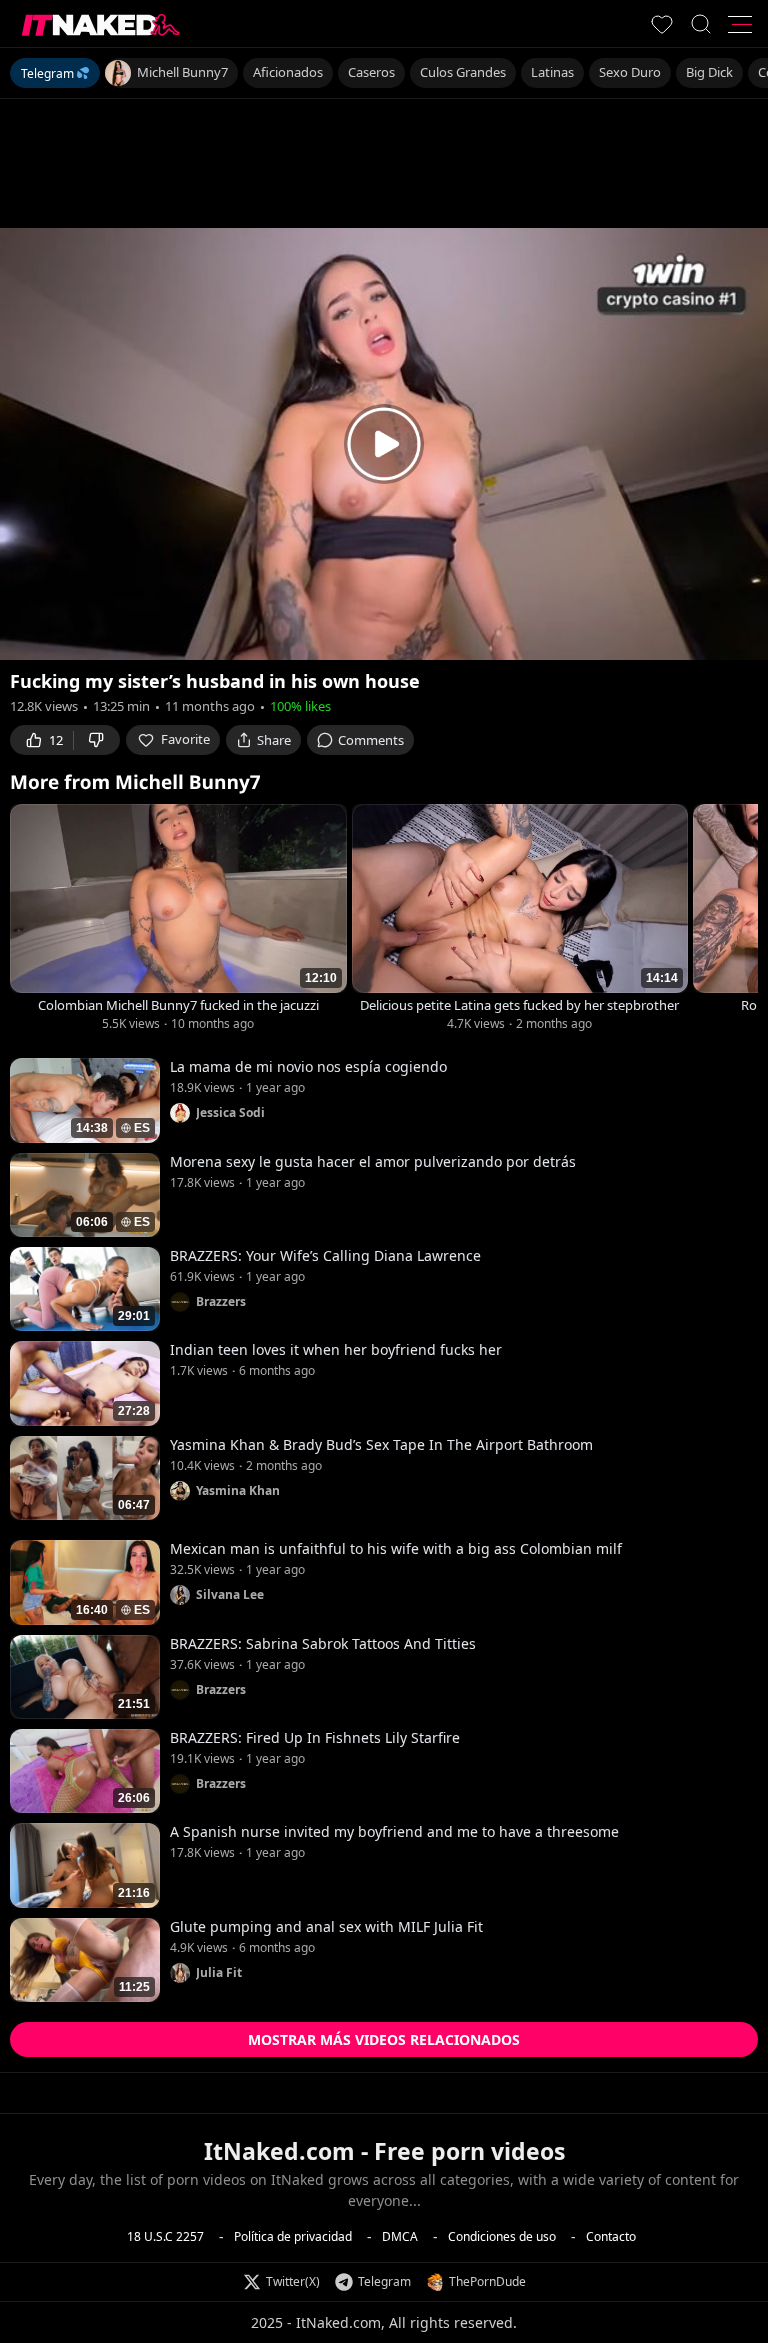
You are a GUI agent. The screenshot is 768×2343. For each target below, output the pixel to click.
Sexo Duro (630, 72)
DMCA (400, 2235)
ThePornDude (487, 2281)
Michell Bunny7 (182, 72)
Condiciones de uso (502, 2235)
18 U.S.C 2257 (165, 2235)
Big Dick (709, 72)
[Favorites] (662, 24)
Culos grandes (463, 72)
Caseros (371, 72)
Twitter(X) (293, 2281)
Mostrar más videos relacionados (384, 2039)
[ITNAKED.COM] (101, 24)
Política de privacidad (293, 2235)
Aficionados (288, 72)
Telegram (47, 73)
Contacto (611, 2235)
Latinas (552, 72)
